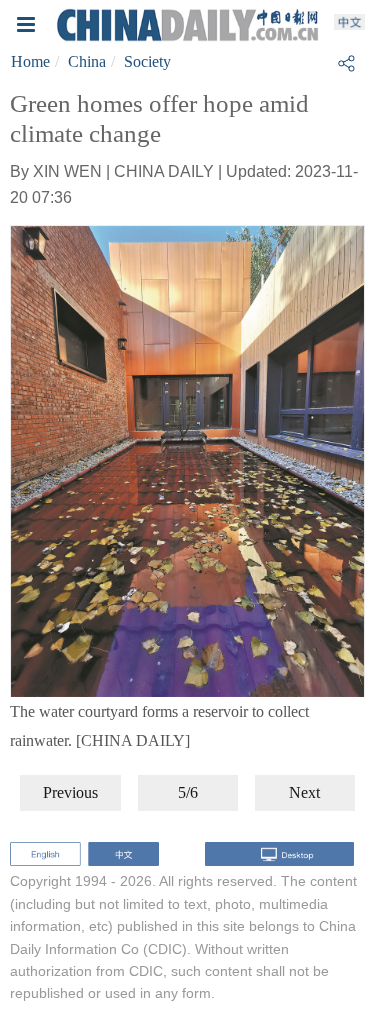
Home (30, 61)
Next (304, 792)
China (87, 61)
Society (147, 61)
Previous (70, 792)
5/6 (188, 792)
